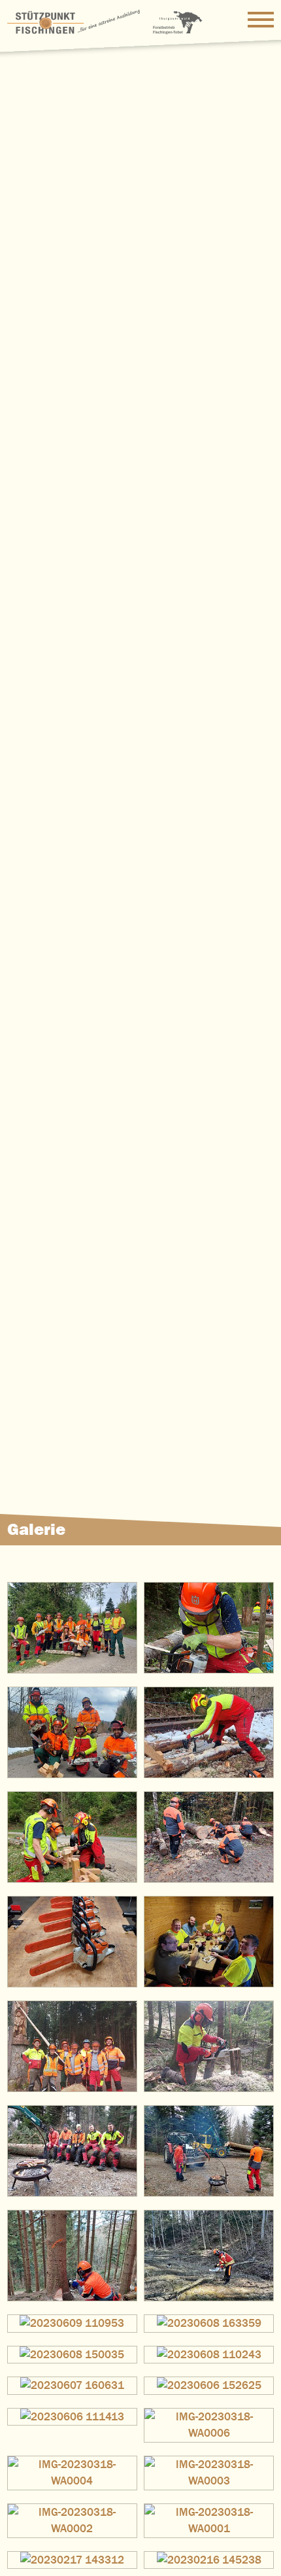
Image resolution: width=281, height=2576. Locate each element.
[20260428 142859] (209, 1628)
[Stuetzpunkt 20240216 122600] (72, 2151)
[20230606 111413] (72, 2417)
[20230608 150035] (72, 2355)
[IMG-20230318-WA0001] (209, 2521)
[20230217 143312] (72, 2560)
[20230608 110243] (209, 2355)
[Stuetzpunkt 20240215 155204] (72, 2256)
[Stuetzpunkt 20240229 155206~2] (72, 2046)
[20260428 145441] (72, 1628)
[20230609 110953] (72, 2324)
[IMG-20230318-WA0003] (209, 2473)
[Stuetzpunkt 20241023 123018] (209, 1942)
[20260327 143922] (72, 1732)
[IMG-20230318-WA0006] (209, 2425)
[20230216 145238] (209, 2560)
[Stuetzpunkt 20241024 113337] (209, 1837)
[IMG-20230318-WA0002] (72, 2521)
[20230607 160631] (72, 2386)
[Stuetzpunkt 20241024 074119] (72, 1942)
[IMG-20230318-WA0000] (209, 2256)
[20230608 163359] (209, 2324)
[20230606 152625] (209, 2386)
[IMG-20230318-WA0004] (72, 2473)
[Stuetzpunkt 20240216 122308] (209, 2151)
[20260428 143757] (72, 1837)
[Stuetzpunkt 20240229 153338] (209, 2046)
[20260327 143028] (209, 1732)
